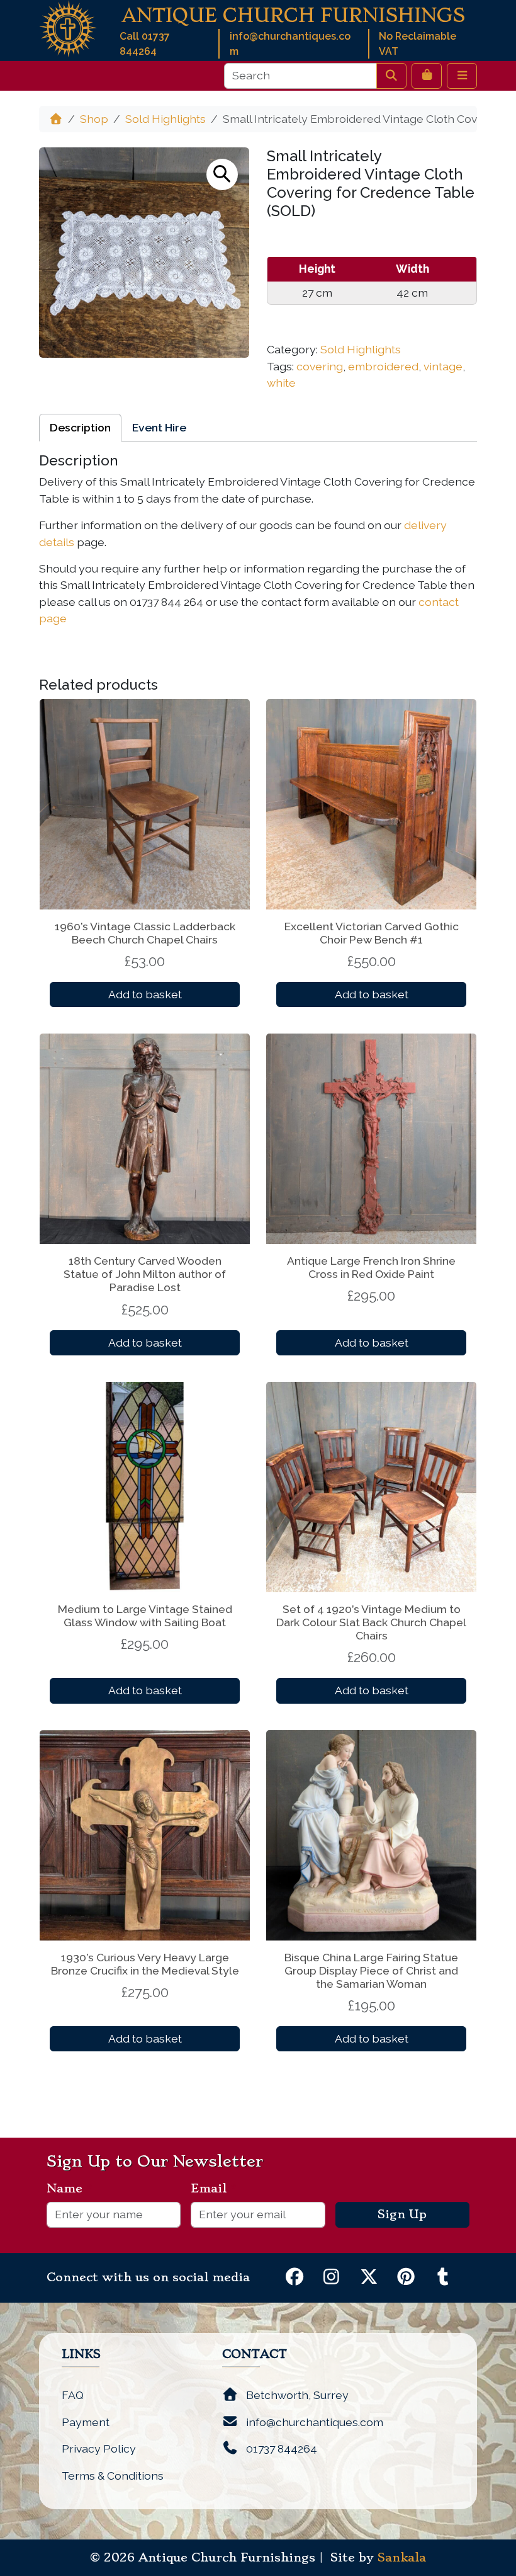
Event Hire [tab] (159, 427)
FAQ (73, 2395)
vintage (443, 366)
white (281, 383)
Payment (86, 2422)
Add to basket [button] (145, 994)
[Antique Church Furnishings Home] (68, 27)
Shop (94, 119)
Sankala (402, 2558)
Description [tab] (80, 427)
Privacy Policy (99, 2448)
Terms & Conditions (113, 2476)
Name (70, 2189)
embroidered (383, 366)
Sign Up (402, 2214)
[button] (222, 174)
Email (214, 2189)
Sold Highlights (165, 119)
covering (320, 366)
